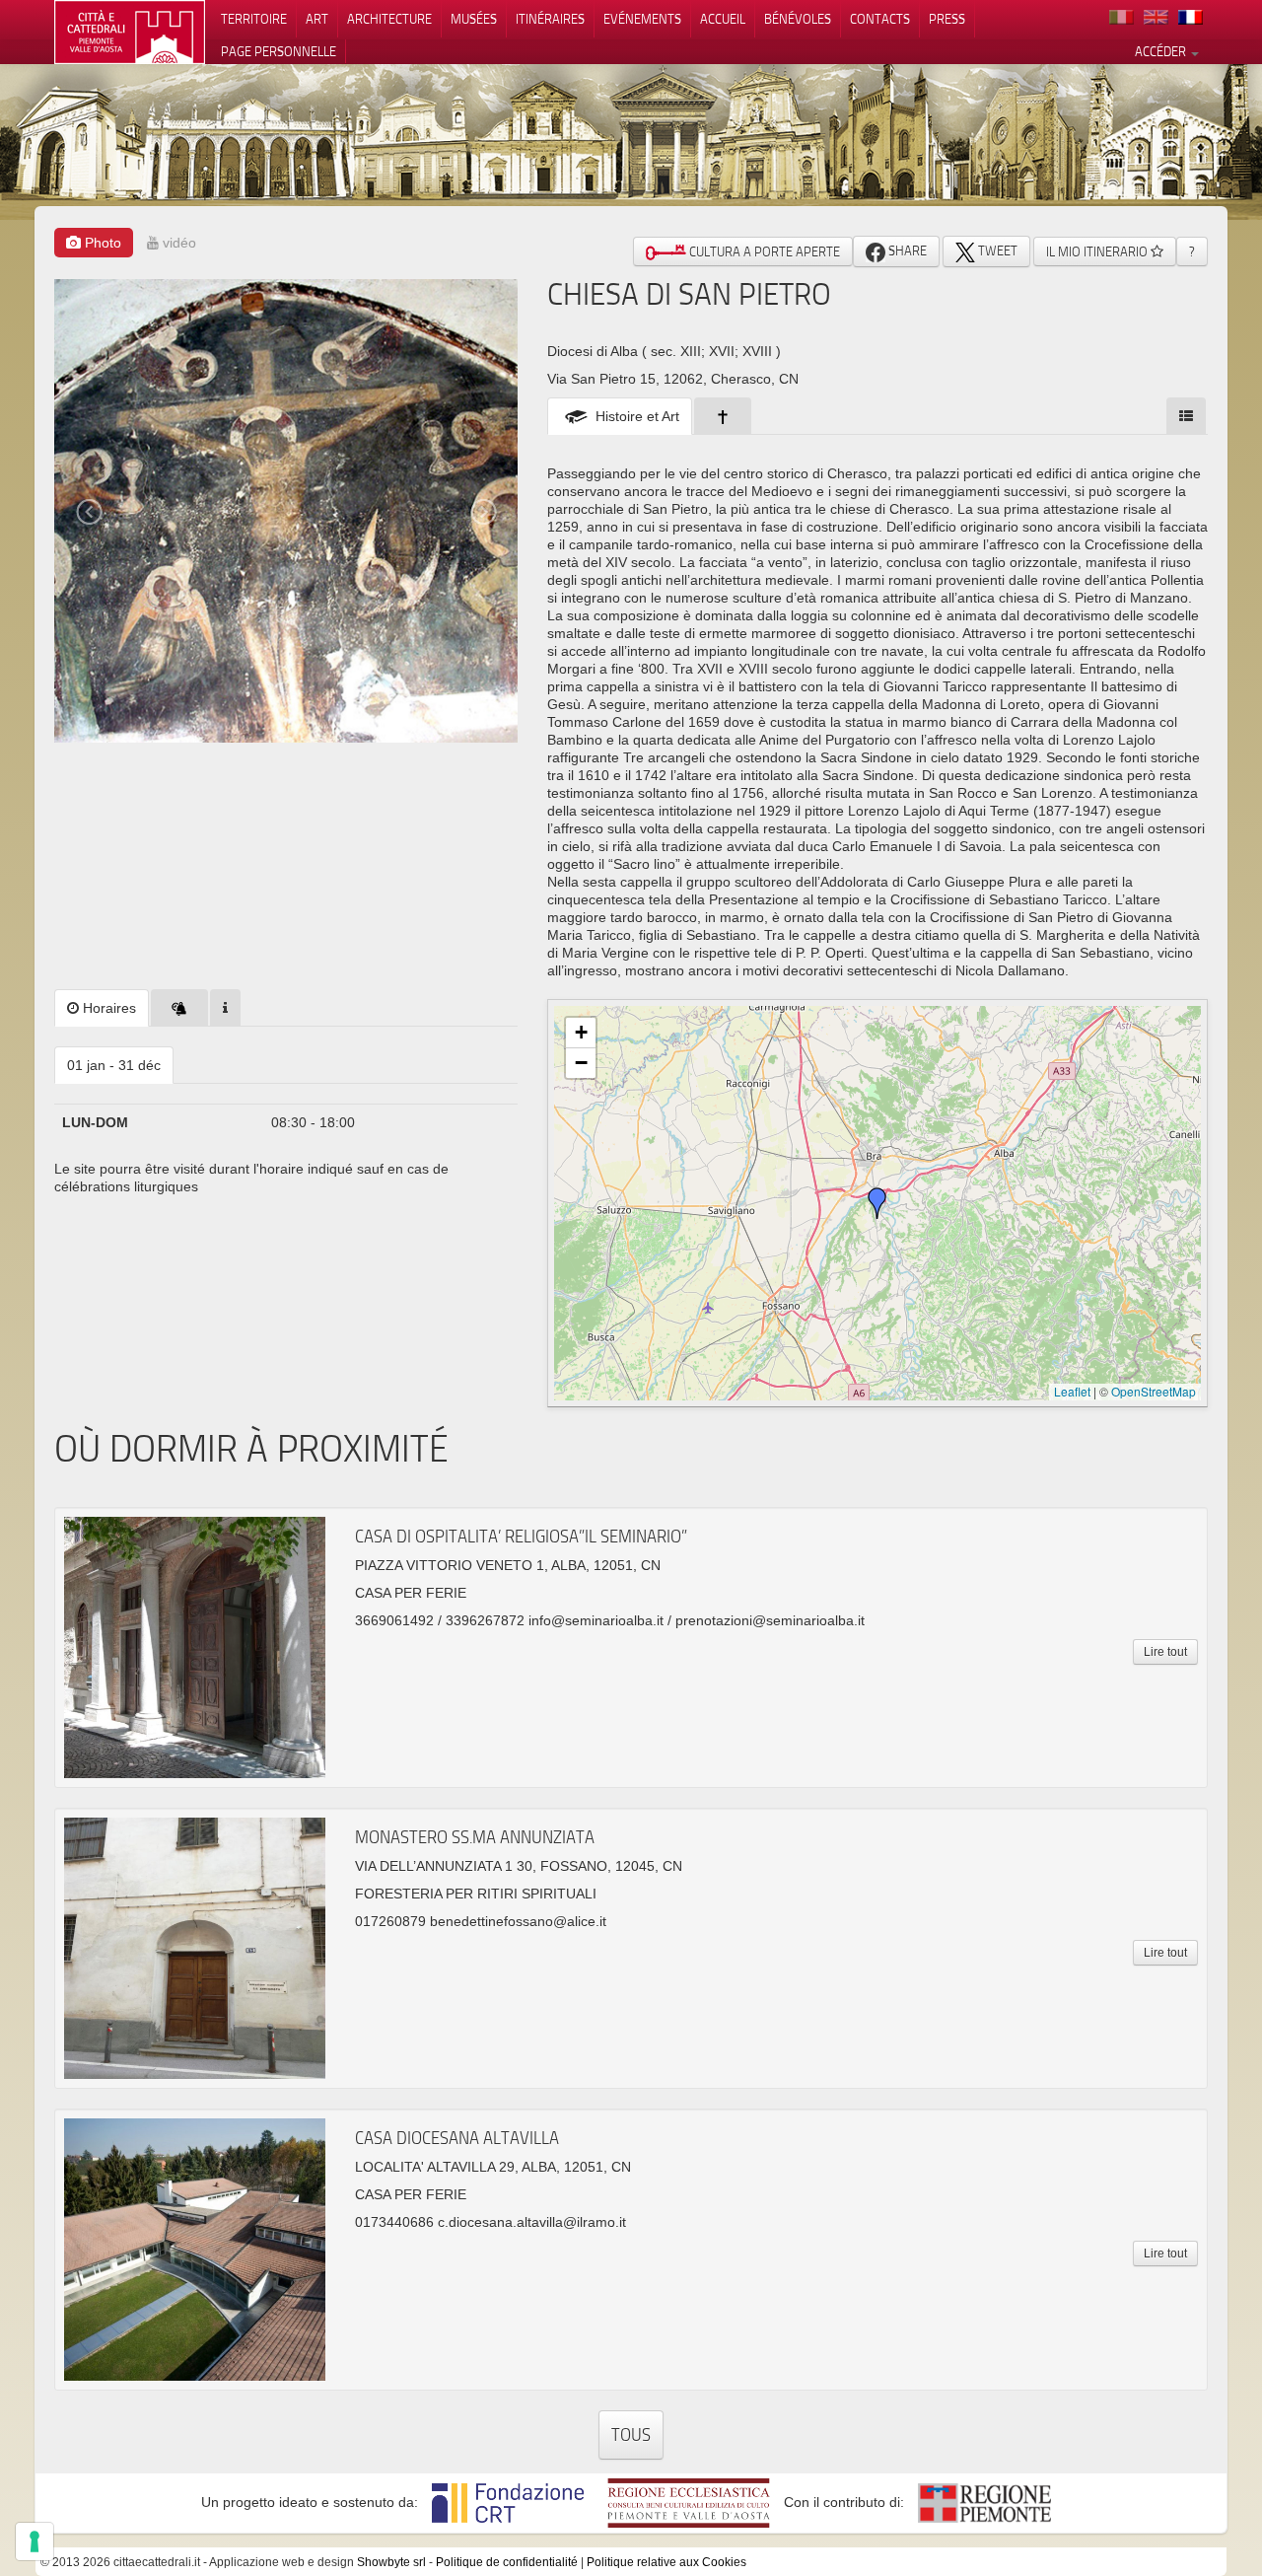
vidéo (177, 243)
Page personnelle (279, 51)
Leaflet (1072, 1391)
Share (906, 250)
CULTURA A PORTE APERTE (763, 251)
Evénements (642, 19)
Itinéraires (550, 19)
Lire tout (1165, 1652)
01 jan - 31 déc (114, 1065)
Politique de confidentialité (507, 2562)
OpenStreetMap (1154, 1391)
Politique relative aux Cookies (666, 2562)
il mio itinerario (1098, 251)
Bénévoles (798, 19)
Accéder (1162, 51)
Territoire (254, 19)
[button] (877, 1203)
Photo (101, 243)
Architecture (389, 19)
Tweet (996, 250)
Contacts (880, 19)
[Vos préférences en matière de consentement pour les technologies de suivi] (35, 2541)
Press (947, 19)
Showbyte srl (391, 2562)
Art (317, 19)
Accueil (723, 19)
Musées (474, 19)
